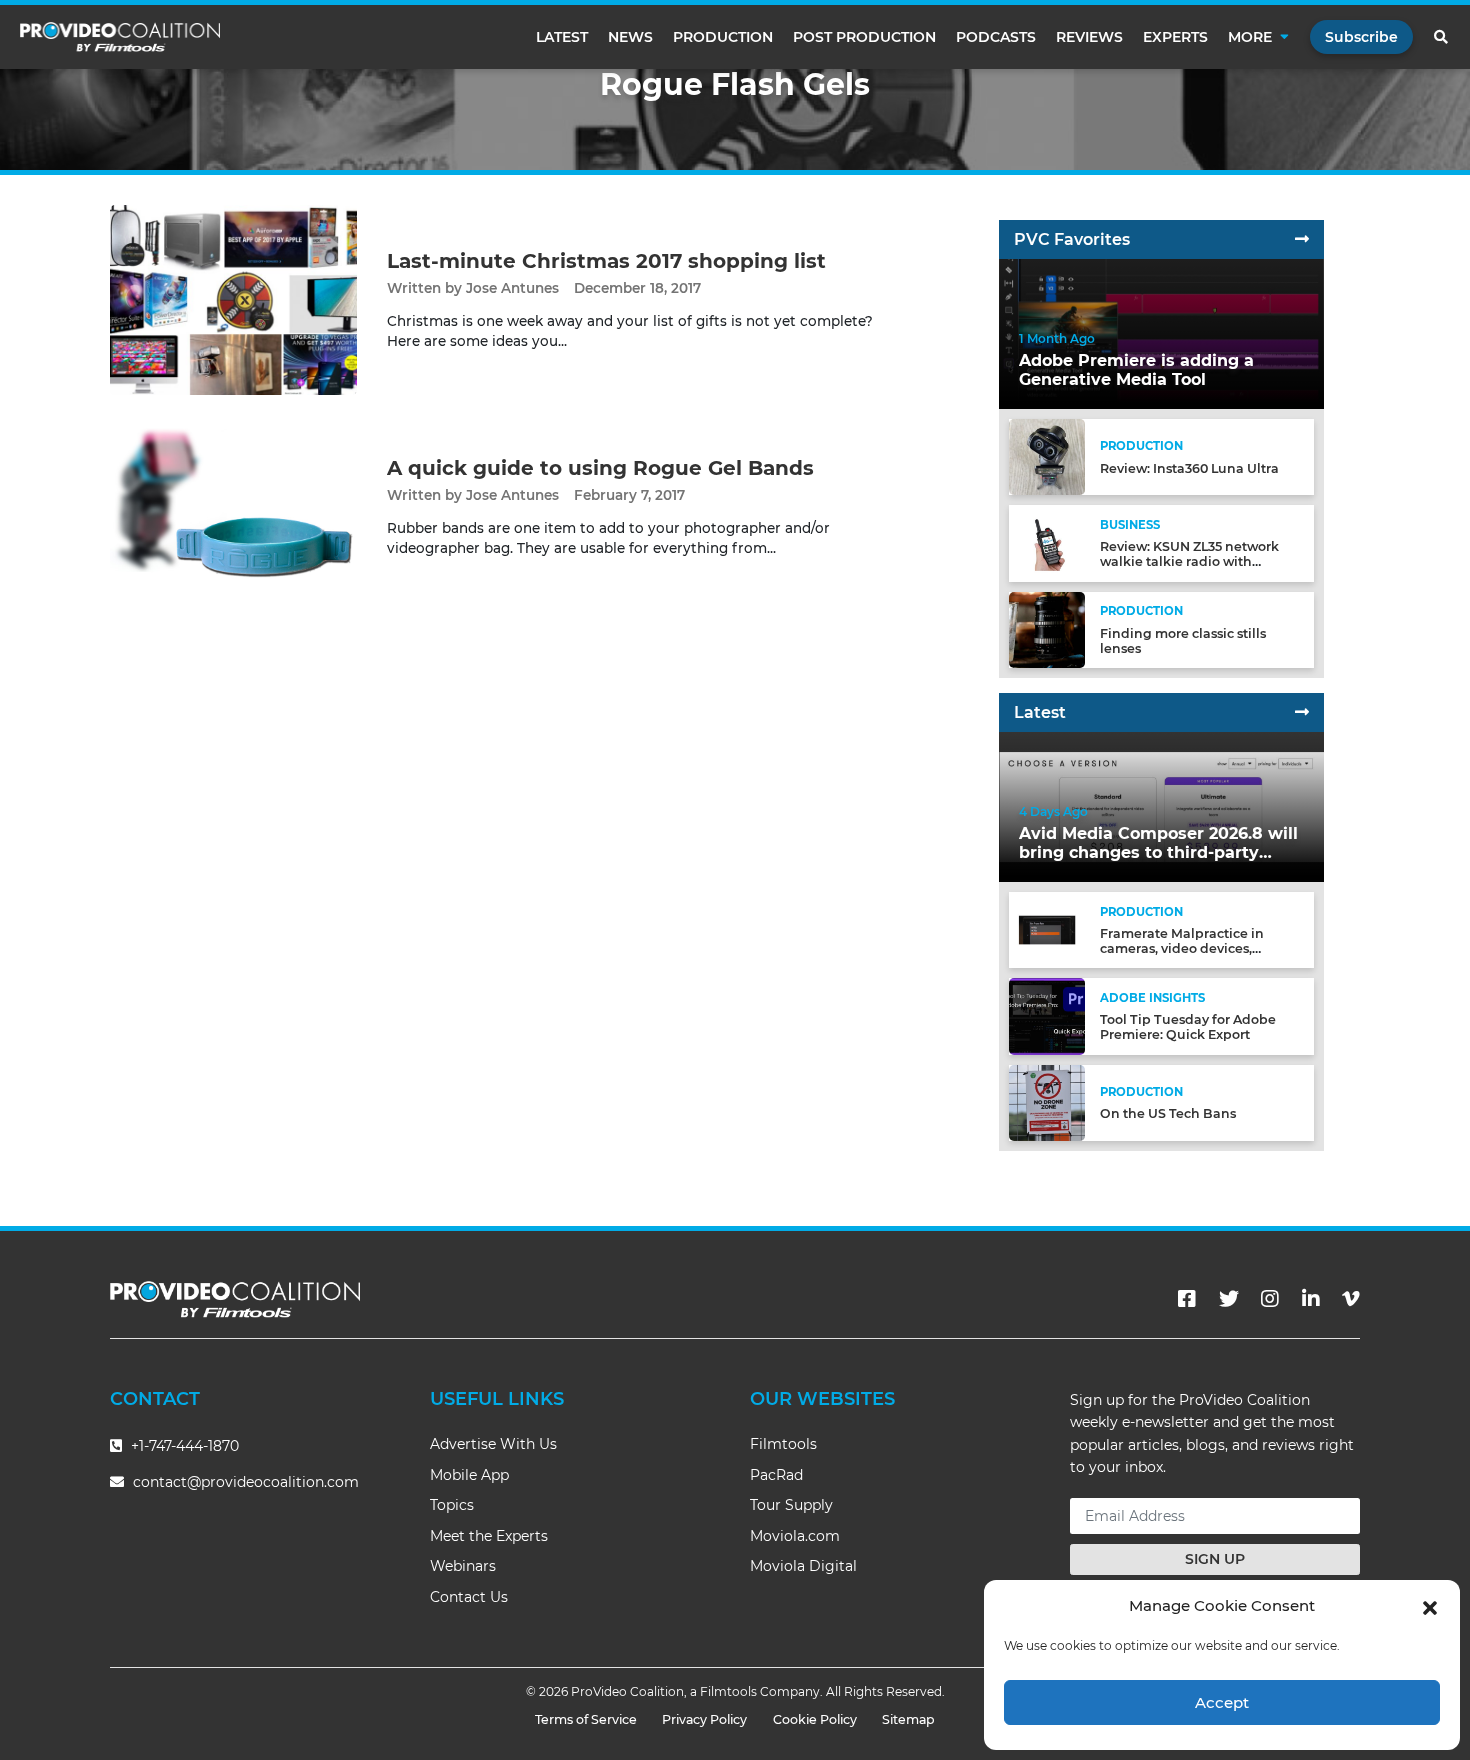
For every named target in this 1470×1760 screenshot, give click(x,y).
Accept (1222, 1702)
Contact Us (469, 1597)
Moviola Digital (803, 1566)
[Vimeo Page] (1351, 1299)
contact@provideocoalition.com (246, 1482)
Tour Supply (791, 1505)
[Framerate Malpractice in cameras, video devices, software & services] (1047, 929)
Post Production (864, 37)
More (1250, 37)
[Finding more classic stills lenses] (1047, 628)
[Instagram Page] (1270, 1299)
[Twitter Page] (1229, 1299)
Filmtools (783, 1444)
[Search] (1442, 37)
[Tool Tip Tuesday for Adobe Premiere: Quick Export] (1047, 1015)
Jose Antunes (512, 288)
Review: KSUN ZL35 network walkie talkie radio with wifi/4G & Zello (1189, 561)
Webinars (463, 1566)
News (630, 37)
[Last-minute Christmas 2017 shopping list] (233, 299)
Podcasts (996, 37)
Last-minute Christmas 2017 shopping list (606, 261)
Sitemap (908, 1719)
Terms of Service (586, 1719)
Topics (452, 1505)
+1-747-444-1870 (183, 1446)
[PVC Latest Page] (1302, 712)
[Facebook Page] (1187, 1299)
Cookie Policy (815, 1719)
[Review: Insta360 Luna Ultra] (1047, 456)
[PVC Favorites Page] (1302, 239)
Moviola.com (795, 1536)
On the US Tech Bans (1168, 1113)
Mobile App (469, 1475)
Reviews (1089, 37)
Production (723, 37)
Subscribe (1361, 37)
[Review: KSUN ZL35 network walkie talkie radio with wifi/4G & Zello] (1047, 542)
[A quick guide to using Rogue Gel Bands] (233, 506)
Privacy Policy (704, 1719)
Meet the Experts (489, 1536)
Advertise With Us (493, 1444)
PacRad (776, 1475)
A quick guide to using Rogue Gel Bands (600, 468)
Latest (562, 37)
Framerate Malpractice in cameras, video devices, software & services (1182, 948)
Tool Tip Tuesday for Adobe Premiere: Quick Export (1188, 1027)
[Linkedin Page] (1311, 1299)
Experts (1175, 37)
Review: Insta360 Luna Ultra (1189, 468)
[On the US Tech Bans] (1047, 1101)
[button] (1430, 1606)
